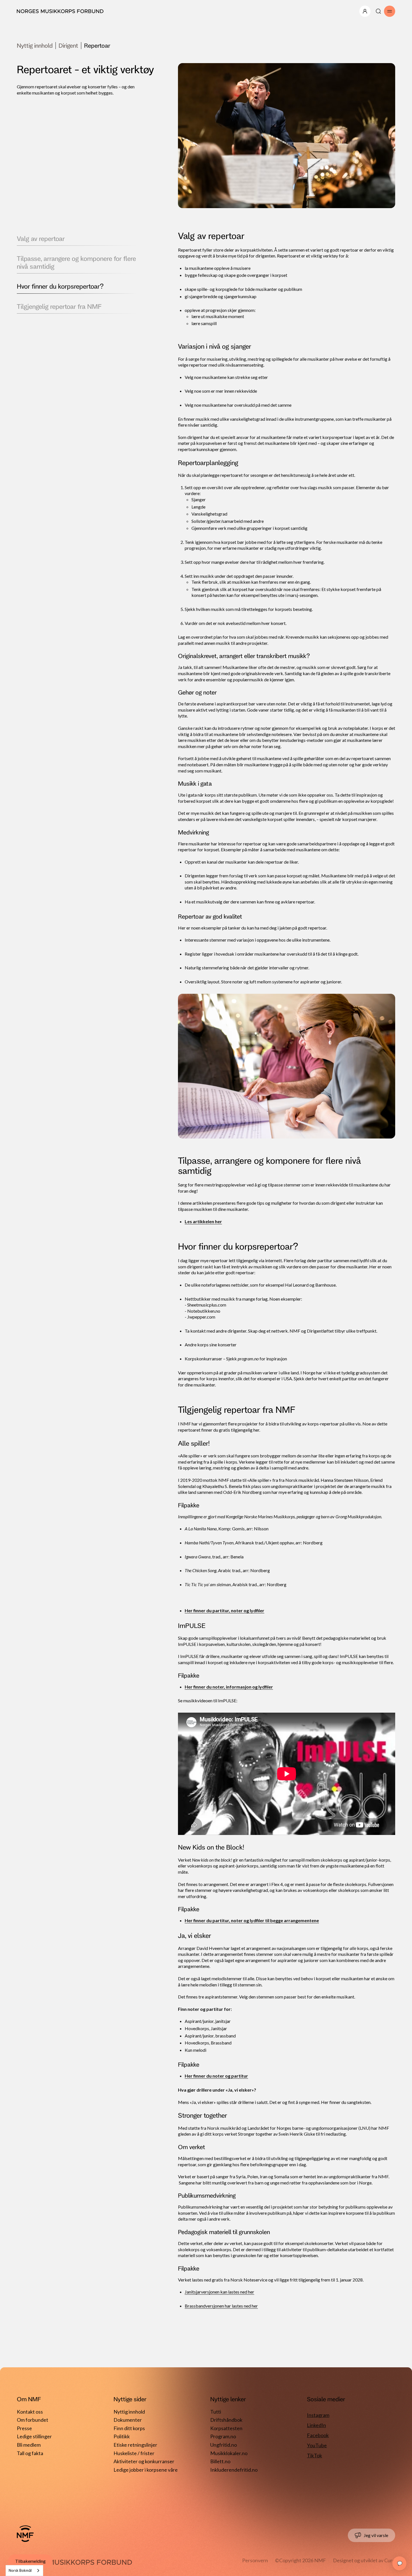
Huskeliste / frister (134, 2453)
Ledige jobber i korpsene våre (146, 2470)
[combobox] (24, 2571)
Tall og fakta (30, 2453)
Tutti (216, 2412)
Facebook (318, 2435)
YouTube (317, 2445)
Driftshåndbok (226, 2420)
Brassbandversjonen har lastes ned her (221, 2306)
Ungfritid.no (224, 2445)
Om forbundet (33, 2420)
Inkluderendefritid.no (234, 2470)
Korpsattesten (226, 2428)
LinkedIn (316, 2425)
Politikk (122, 2436)
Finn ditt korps (129, 2428)
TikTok (314, 2455)
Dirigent (68, 45)
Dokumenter (128, 2420)
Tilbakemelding (30, 2561)
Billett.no (220, 2461)
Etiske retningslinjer (135, 2445)
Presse (24, 2428)
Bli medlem (29, 2445)
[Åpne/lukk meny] (365, 11)
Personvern (255, 2560)
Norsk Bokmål (20, 2570)
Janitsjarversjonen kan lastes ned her (219, 2292)
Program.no (223, 2436)
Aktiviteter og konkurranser (144, 2461)
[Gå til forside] (25, 2534)
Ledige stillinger (34, 2436)
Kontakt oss (30, 2412)
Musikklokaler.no (229, 2453)
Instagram (318, 2415)
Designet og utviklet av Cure (364, 2560)
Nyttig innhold (35, 45)
